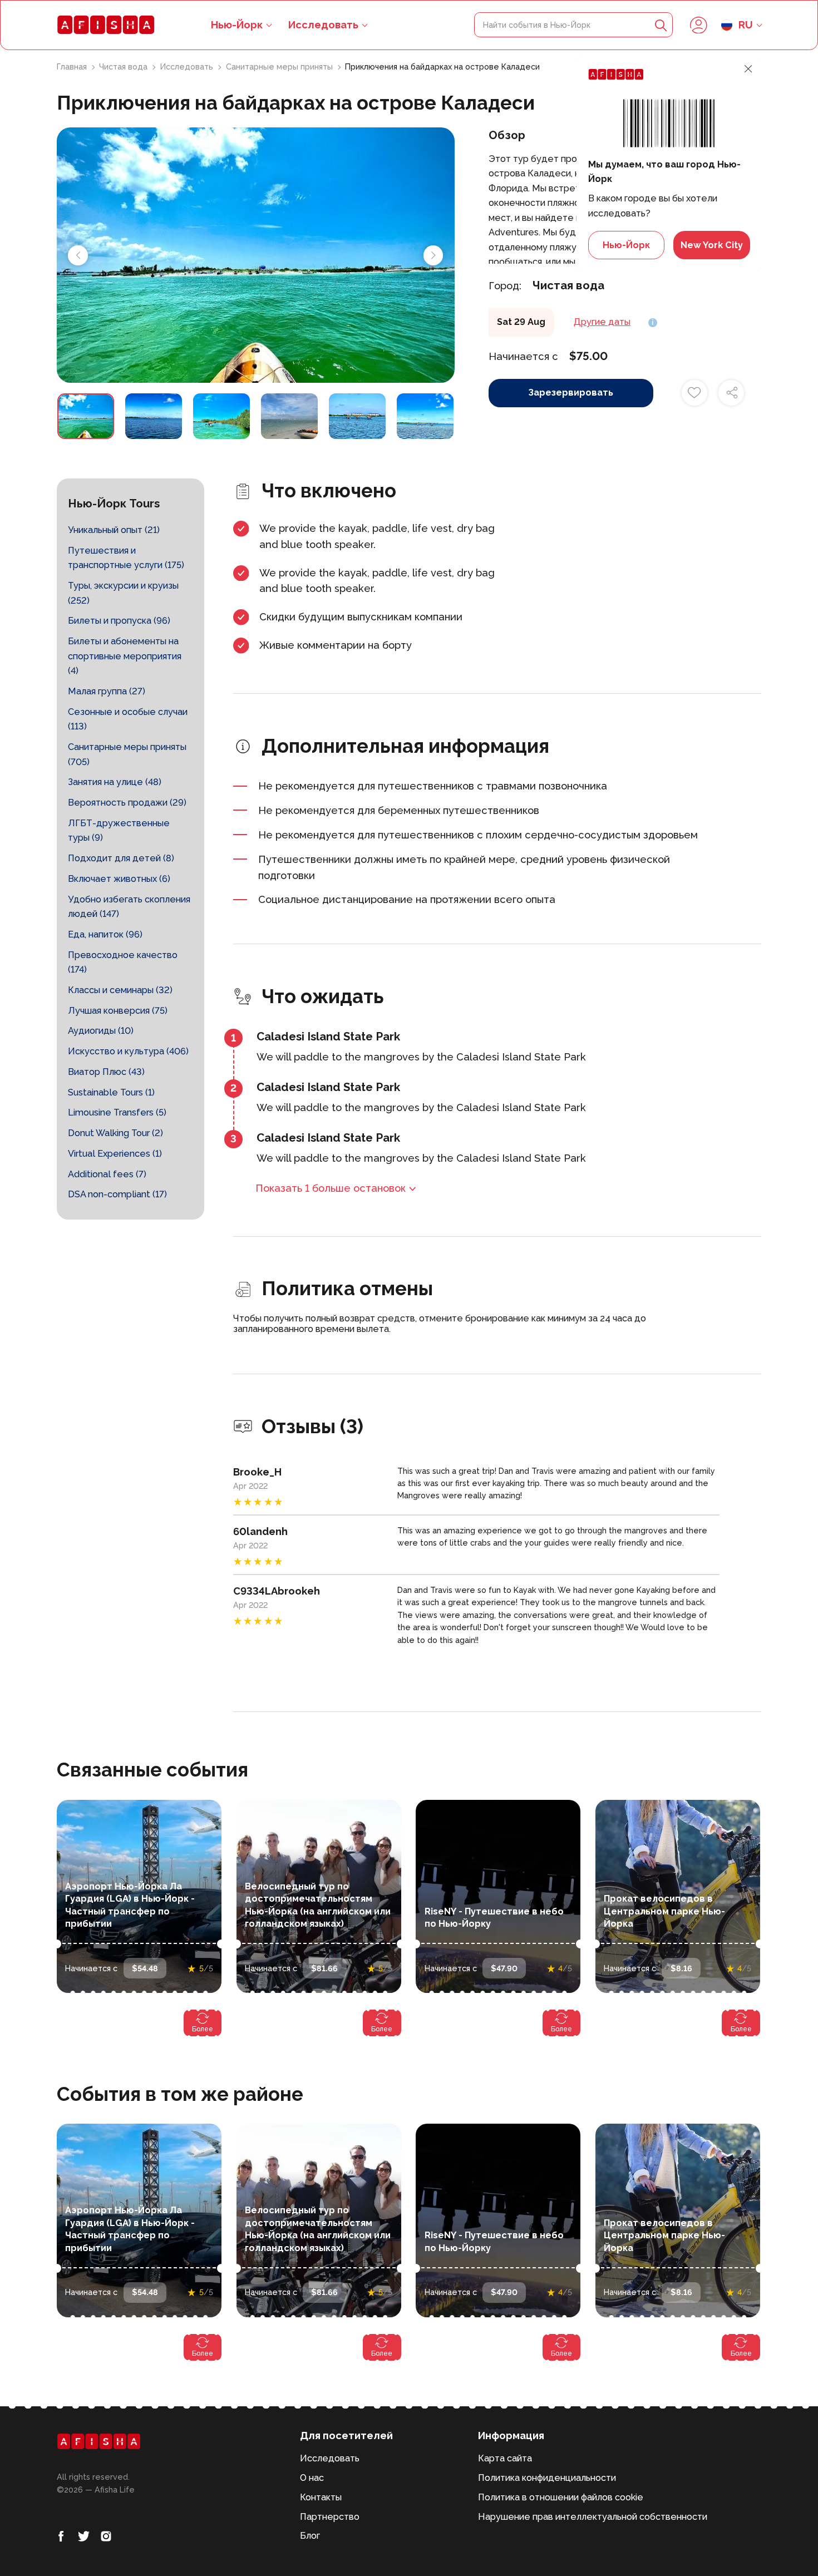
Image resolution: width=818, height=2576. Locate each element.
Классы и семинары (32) (120, 990)
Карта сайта (505, 2458)
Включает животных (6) (119, 879)
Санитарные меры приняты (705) (127, 754)
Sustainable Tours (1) (111, 1092)
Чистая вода (124, 67)
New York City (712, 245)
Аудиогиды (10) (101, 1031)
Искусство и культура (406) (128, 1051)
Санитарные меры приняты (280, 67)
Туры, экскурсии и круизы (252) (123, 593)
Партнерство (330, 2517)
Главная (73, 67)
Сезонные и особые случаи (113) (128, 719)
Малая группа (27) (107, 691)
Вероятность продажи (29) (127, 803)
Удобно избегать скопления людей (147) (129, 907)
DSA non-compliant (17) (117, 1194)
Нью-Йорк (626, 245)
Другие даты (602, 322)
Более (203, 2029)
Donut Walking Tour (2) (115, 1133)
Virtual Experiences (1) (115, 1154)
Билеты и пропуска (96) (119, 621)
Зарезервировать (571, 393)
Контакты (321, 2497)
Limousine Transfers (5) (117, 1112)
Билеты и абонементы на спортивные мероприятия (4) (125, 656)
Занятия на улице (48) (115, 782)
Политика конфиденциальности (547, 2478)
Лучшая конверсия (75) (118, 1011)
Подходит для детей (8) (121, 858)
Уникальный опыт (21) (114, 530)
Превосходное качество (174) (123, 963)
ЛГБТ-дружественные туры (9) (119, 831)
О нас (312, 2478)
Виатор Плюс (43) (106, 1072)
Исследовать (323, 25)
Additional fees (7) (107, 1174)
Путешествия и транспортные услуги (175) (126, 558)
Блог (310, 2536)
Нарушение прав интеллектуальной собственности (593, 2517)
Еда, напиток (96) (105, 934)
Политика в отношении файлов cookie (561, 2497)
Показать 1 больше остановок (331, 1188)
